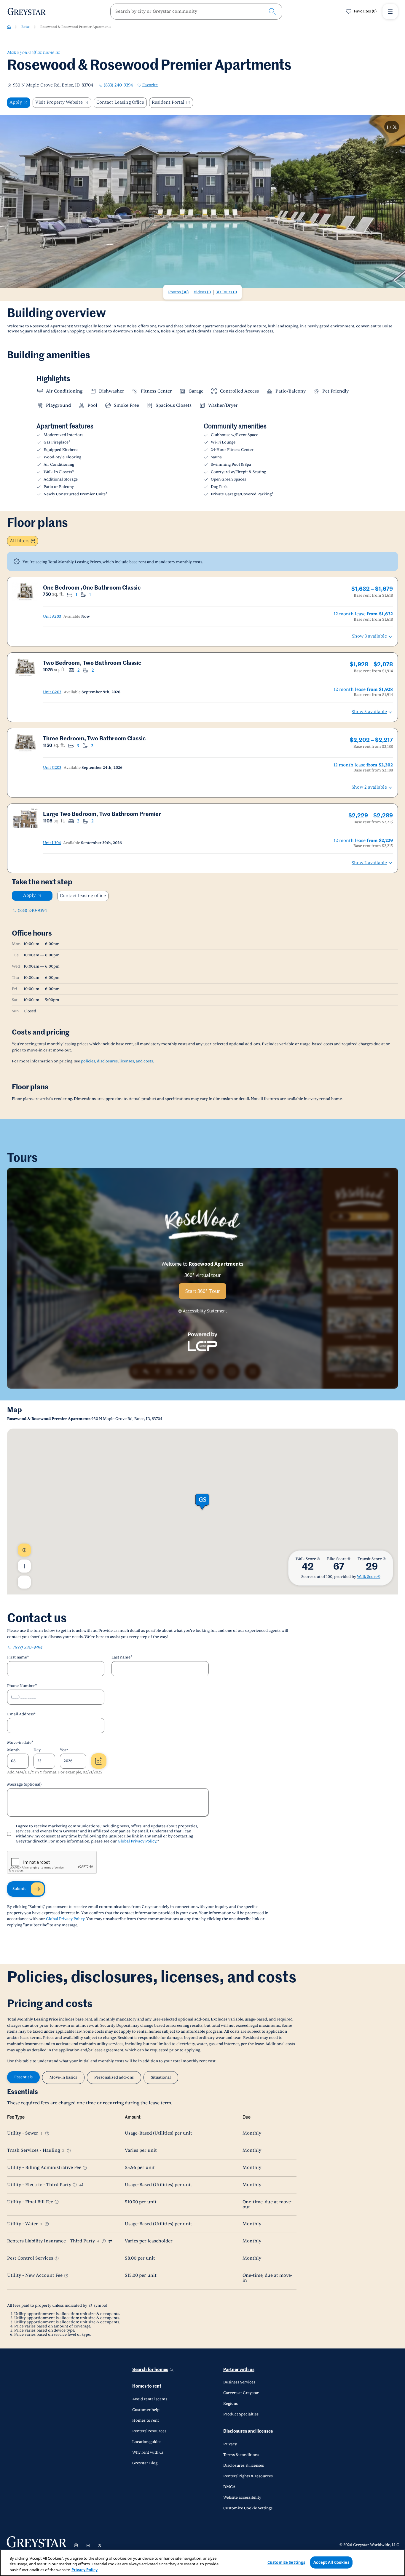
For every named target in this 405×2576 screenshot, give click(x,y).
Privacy (230, 2444)
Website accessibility (242, 2497)
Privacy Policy (84, 2570)
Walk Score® (369, 1577)
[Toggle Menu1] (390, 12)
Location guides (147, 2442)
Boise (25, 27)
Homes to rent (147, 2386)
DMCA (229, 2487)
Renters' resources (149, 2431)
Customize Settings (286, 2562)
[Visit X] (100, 2545)
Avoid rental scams (150, 2399)
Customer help (146, 2410)
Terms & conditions (241, 2455)
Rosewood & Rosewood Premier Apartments (76, 27)
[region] (203, 2563)
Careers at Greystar (241, 2393)
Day (37, 1750)
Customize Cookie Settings (248, 2508)
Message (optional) (24, 1784)
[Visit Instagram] (76, 2545)
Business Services (239, 2382)
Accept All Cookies (331, 2562)
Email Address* (21, 1714)
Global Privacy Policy (137, 1841)
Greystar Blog (145, 2463)
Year (64, 1750)
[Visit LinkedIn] (88, 2545)
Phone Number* (22, 1686)
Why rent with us (148, 2452)
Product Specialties (241, 2414)
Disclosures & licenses (244, 2465)
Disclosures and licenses (248, 2431)
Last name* (122, 1657)
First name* (18, 1657)
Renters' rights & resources (248, 2476)
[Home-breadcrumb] (9, 27)
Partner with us (239, 2370)
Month (13, 1750)
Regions (231, 2404)
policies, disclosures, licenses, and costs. (117, 1061)
